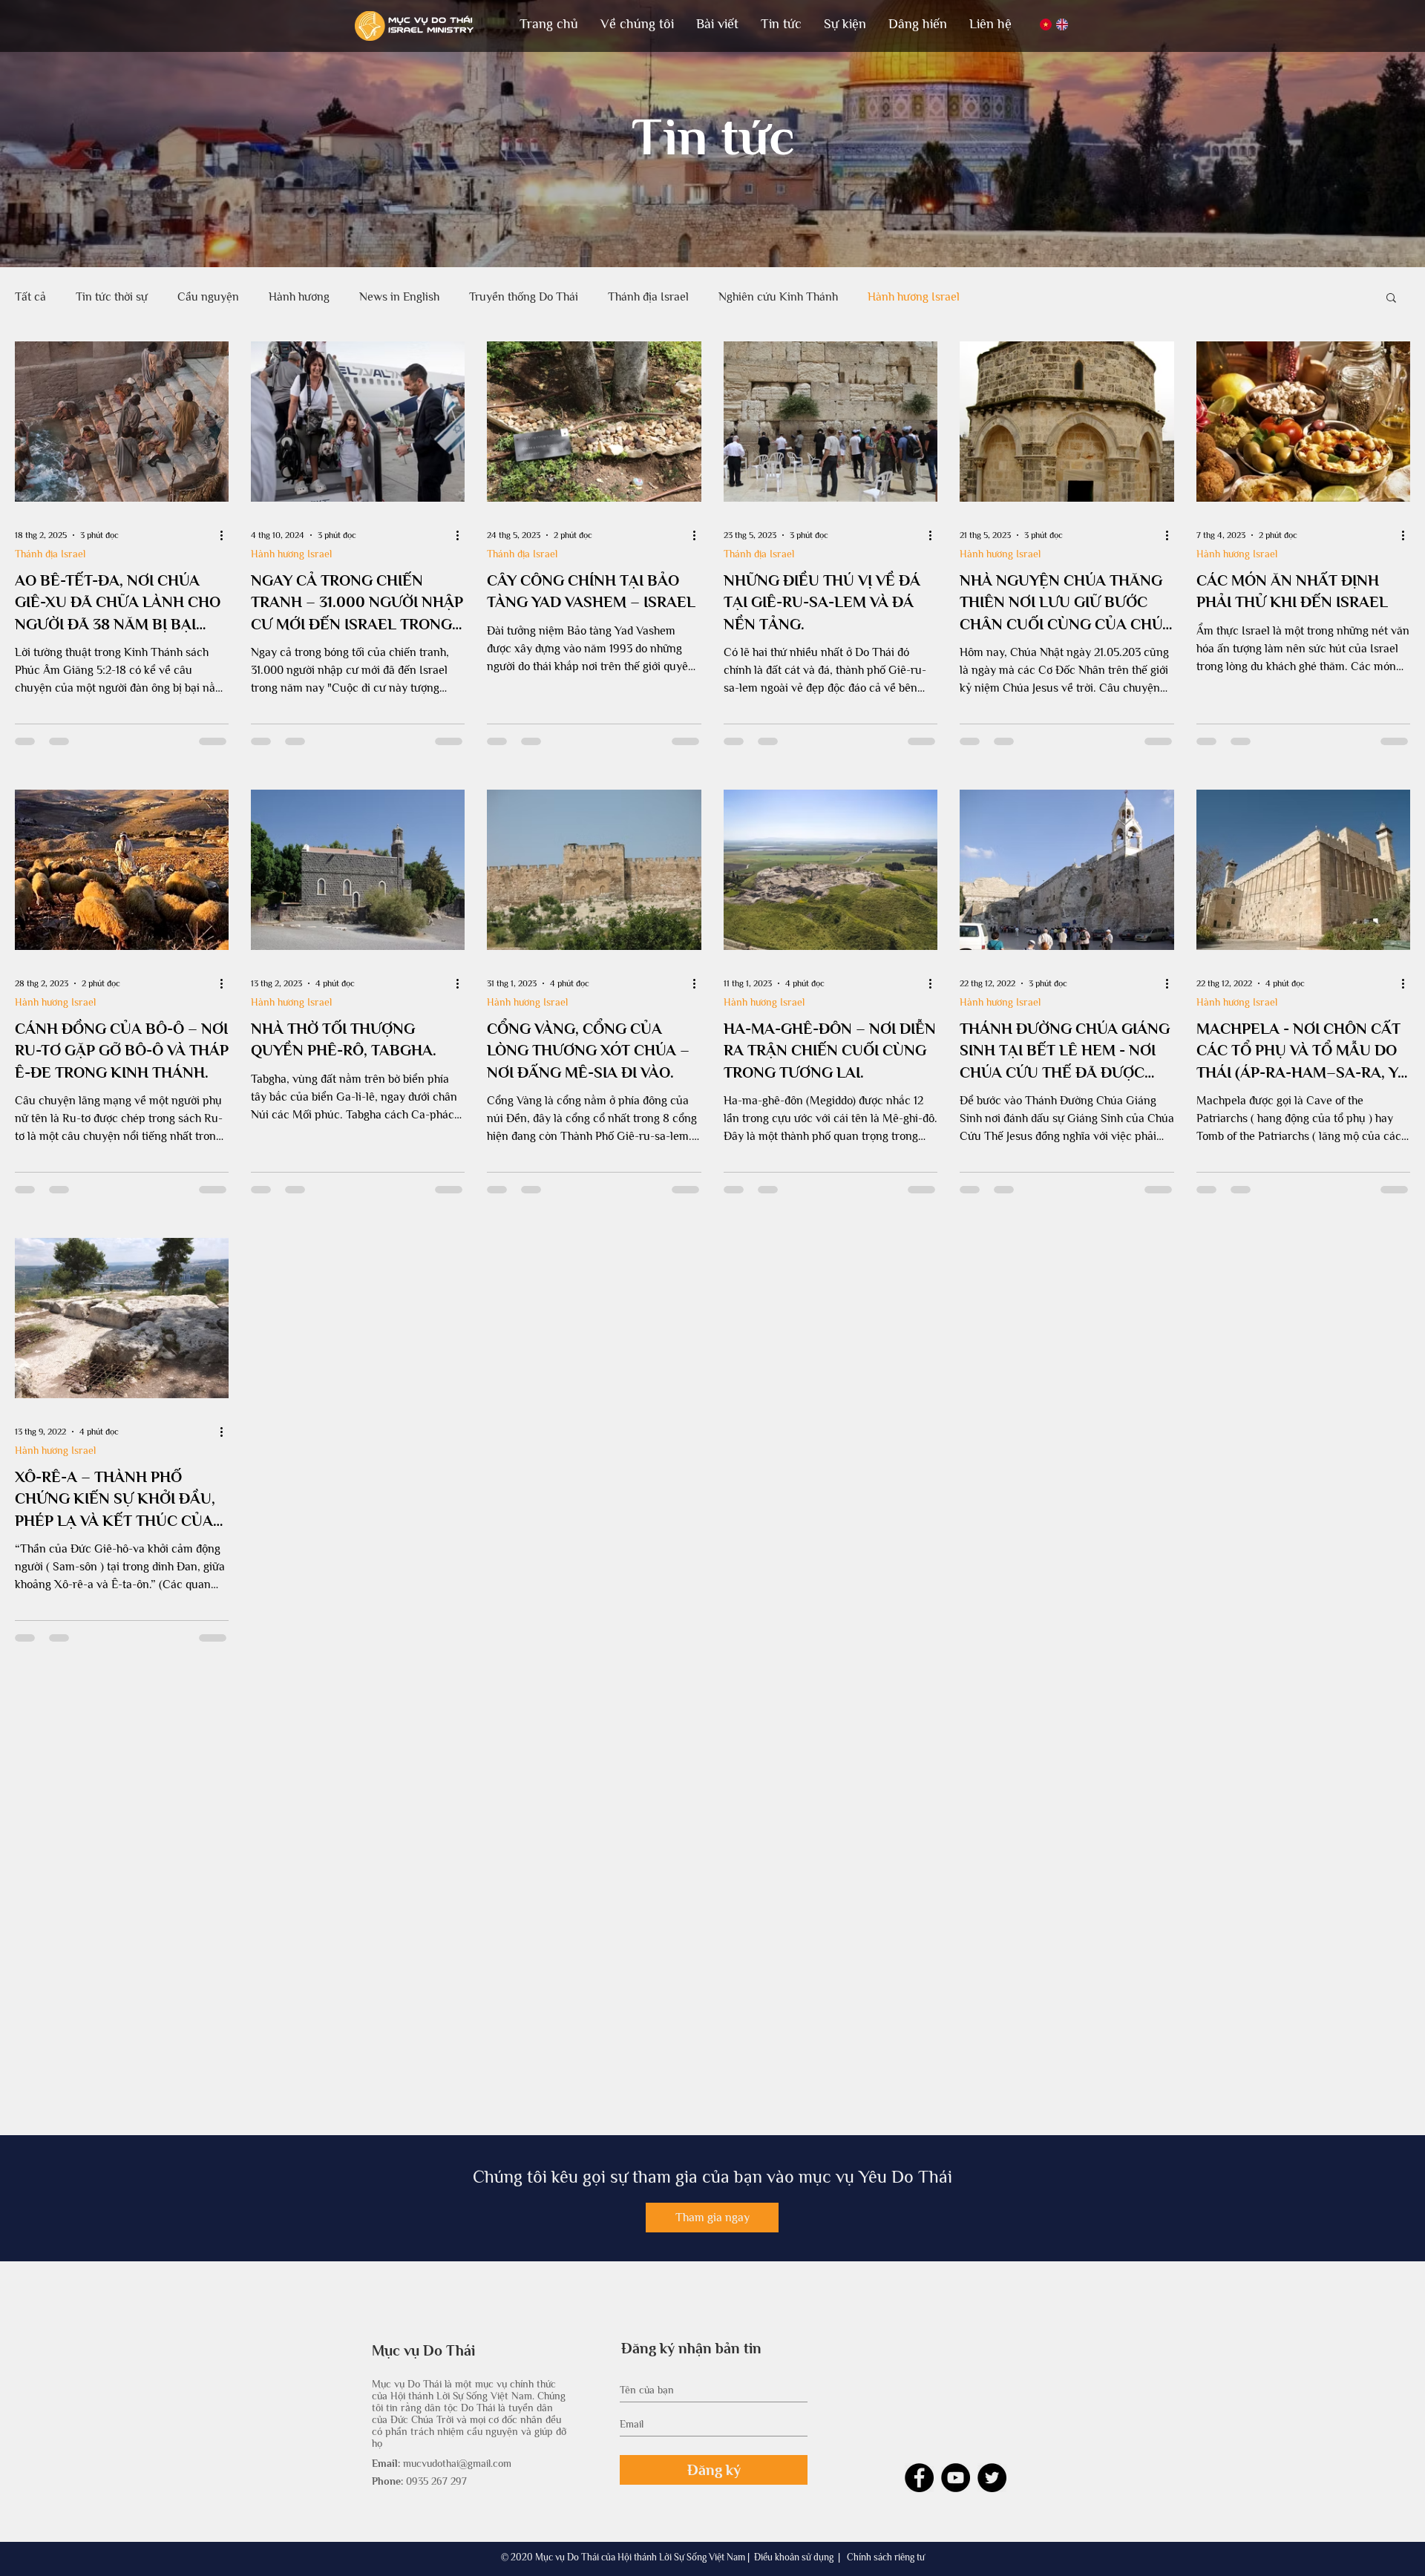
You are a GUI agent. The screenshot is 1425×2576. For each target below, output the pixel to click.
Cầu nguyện (208, 297)
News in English (399, 297)
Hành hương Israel (914, 297)
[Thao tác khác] (226, 535)
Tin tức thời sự (112, 297)
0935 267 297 (436, 2515)
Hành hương (299, 297)
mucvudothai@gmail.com (457, 2497)
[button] (637, 24)
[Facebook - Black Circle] (919, 2512)
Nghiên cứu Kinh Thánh (778, 297)
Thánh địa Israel (648, 297)
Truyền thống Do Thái (524, 297)
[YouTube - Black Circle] (956, 2512)
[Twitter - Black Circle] (992, 2512)
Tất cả (30, 297)
